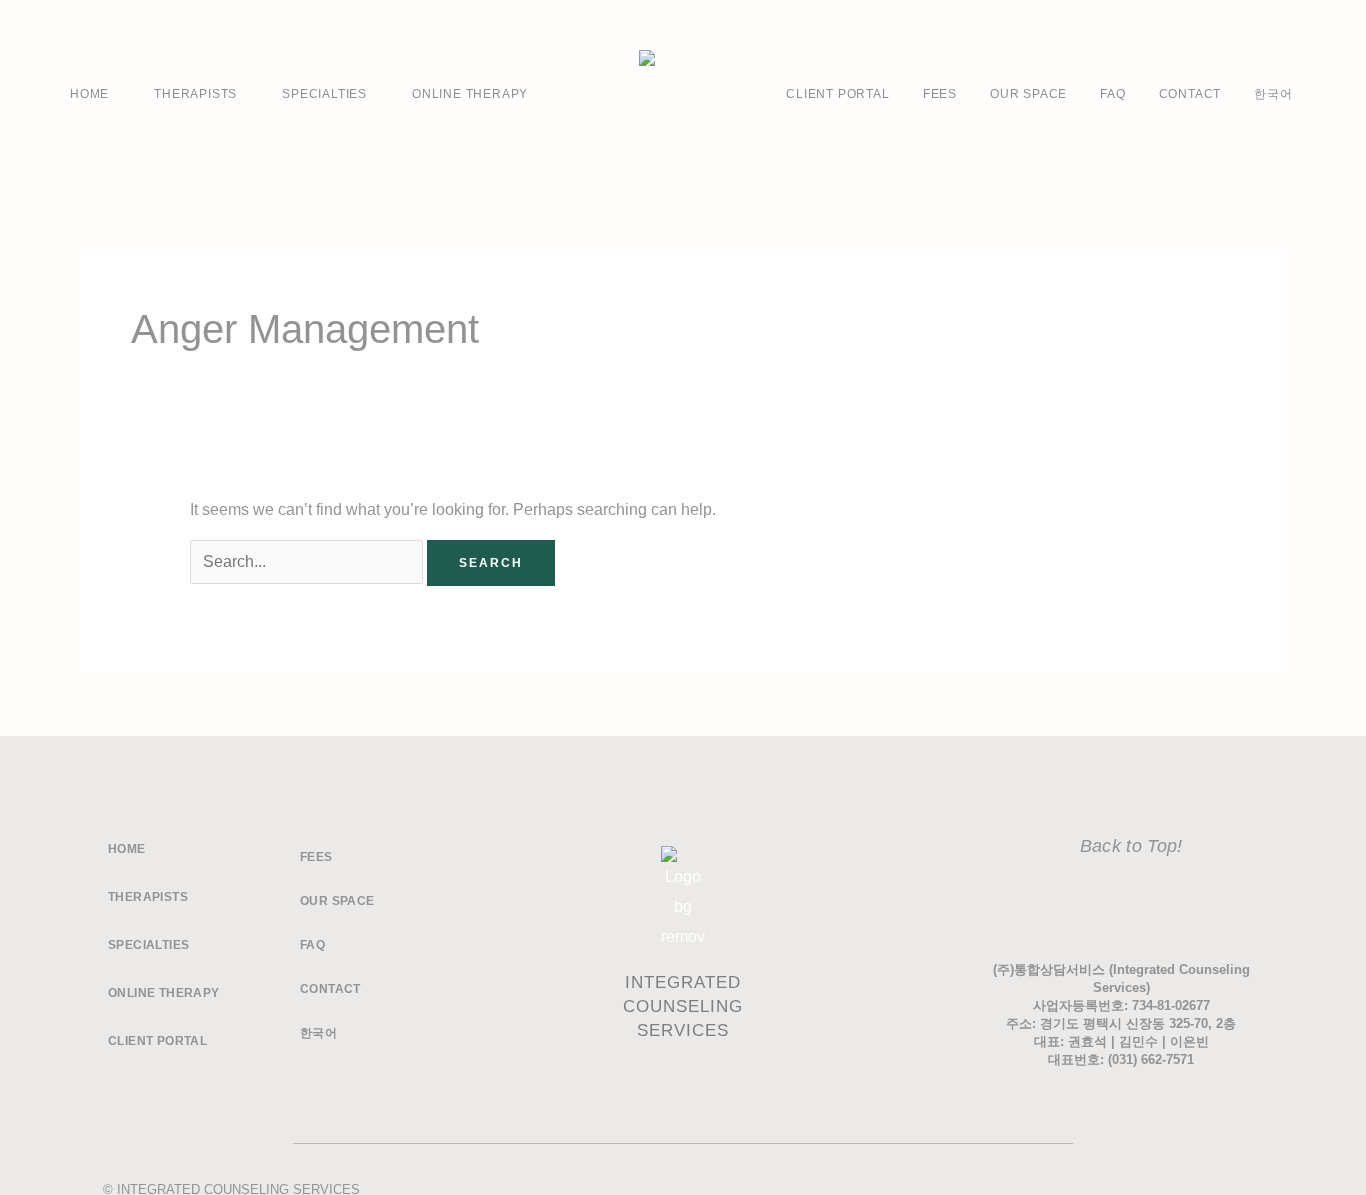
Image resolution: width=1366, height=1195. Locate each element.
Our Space (1028, 94)
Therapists (195, 94)
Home (89, 94)
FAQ (1112, 94)
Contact (1190, 94)
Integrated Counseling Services (683, 1006)
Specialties (324, 94)
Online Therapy (470, 94)
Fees (940, 94)
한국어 (1273, 94)
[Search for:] (308, 561)
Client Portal (837, 94)
